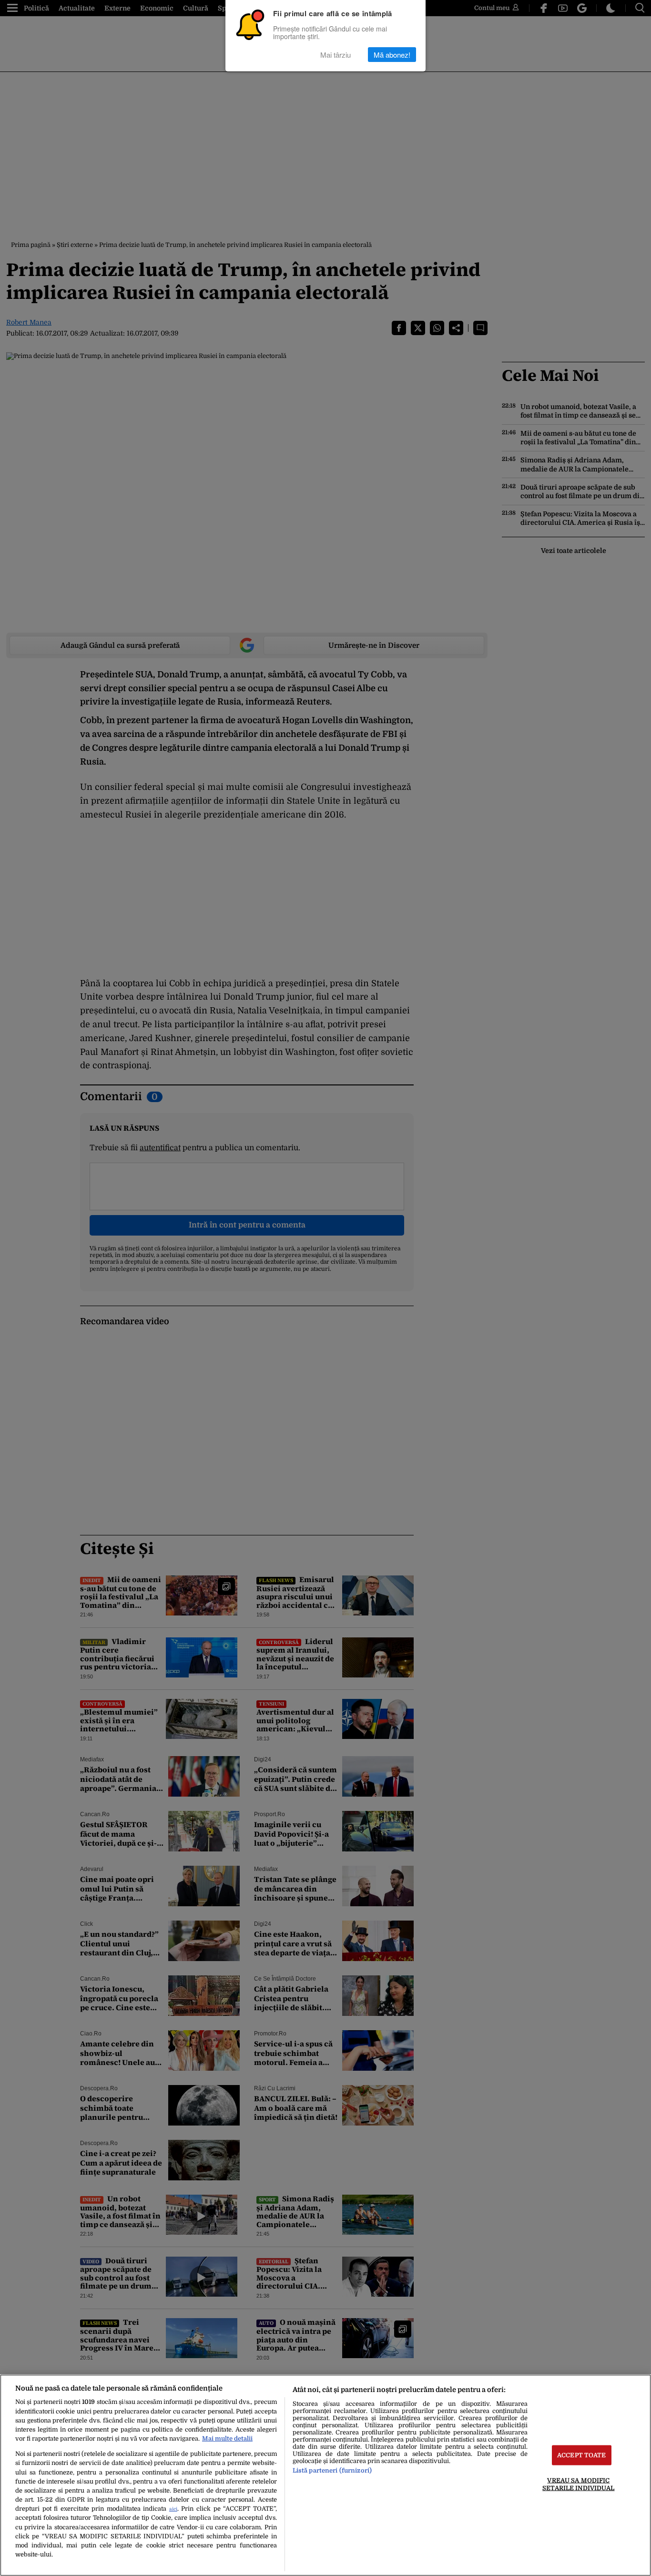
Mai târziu (336, 55)
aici (173, 2509)
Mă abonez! (392, 55)
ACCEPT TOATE (582, 2455)
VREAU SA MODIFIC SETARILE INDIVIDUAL (578, 2484)
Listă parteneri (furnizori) (332, 2470)
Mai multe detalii (227, 2438)
